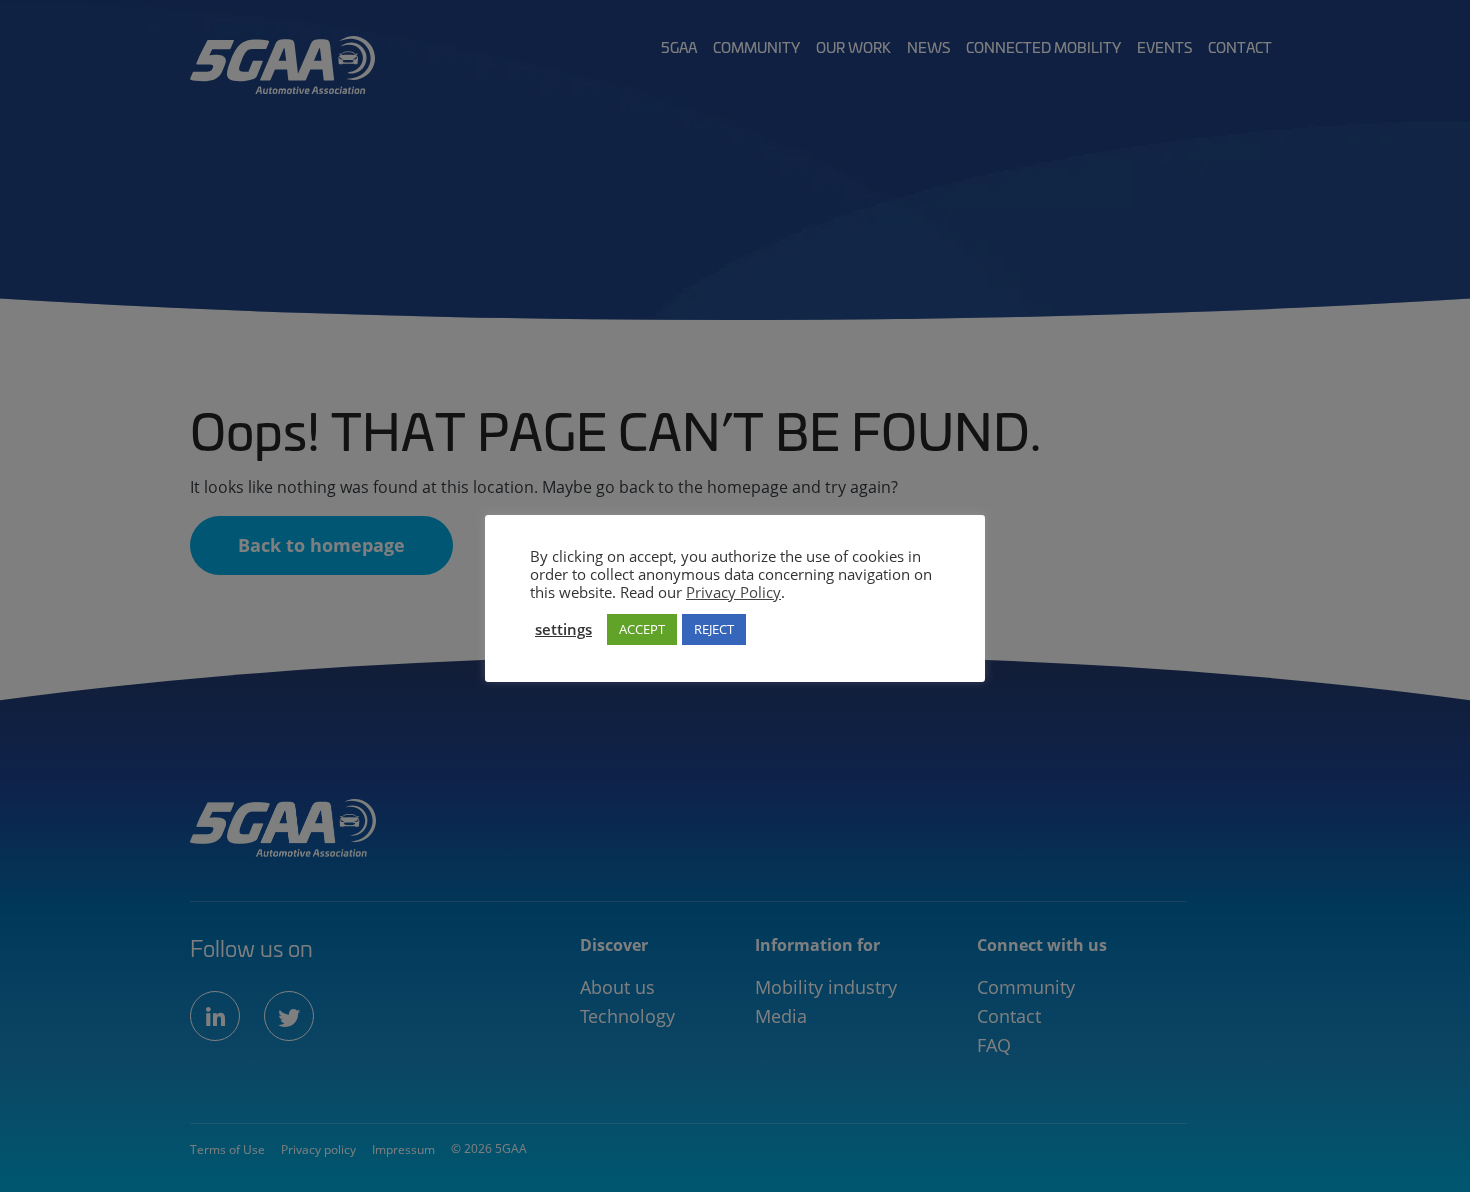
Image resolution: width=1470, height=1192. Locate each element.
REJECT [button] (714, 629)
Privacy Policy (733, 592)
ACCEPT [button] (642, 629)
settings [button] (563, 629)
